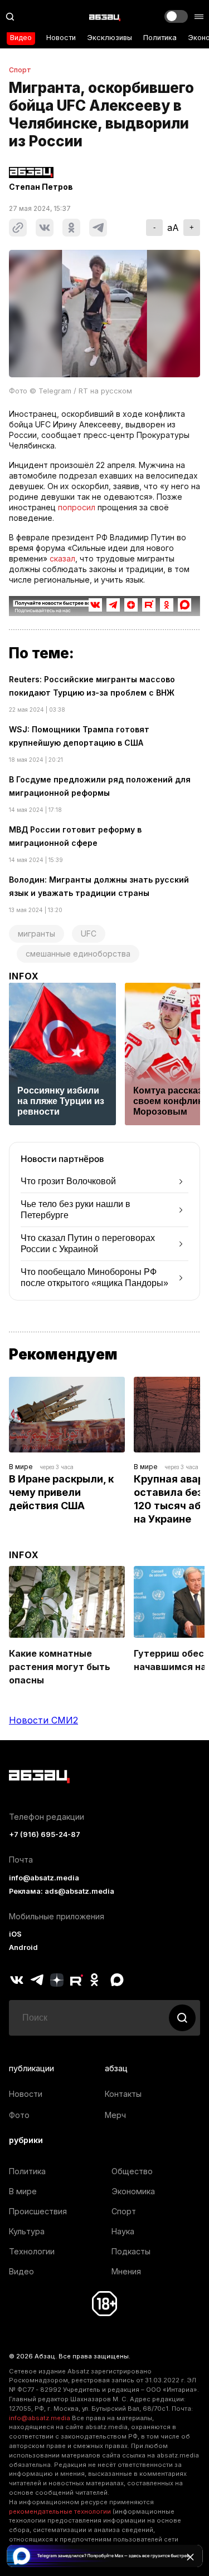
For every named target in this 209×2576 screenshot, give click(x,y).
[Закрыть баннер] (190, 2557)
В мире (21, 1467)
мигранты (37, 934)
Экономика (133, 2191)
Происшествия (38, 2211)
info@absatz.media (44, 1878)
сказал (62, 558)
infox (24, 976)
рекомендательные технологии (60, 2511)
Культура (27, 2231)
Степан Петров (41, 187)
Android (23, 1947)
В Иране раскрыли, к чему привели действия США (62, 1492)
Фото (19, 2115)
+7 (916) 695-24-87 (45, 1834)
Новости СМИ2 (43, 1720)
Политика (160, 38)
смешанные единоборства (78, 954)
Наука (123, 2231)
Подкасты (131, 2251)
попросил (77, 507)
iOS (15, 1934)
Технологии (32, 2251)
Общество (132, 2171)
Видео (21, 38)
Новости (61, 38)
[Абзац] (105, 17)
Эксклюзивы (110, 38)
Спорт (20, 70)
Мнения (126, 2271)
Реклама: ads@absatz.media (62, 1891)
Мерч (115, 2115)
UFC (89, 934)
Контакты (123, 2094)
